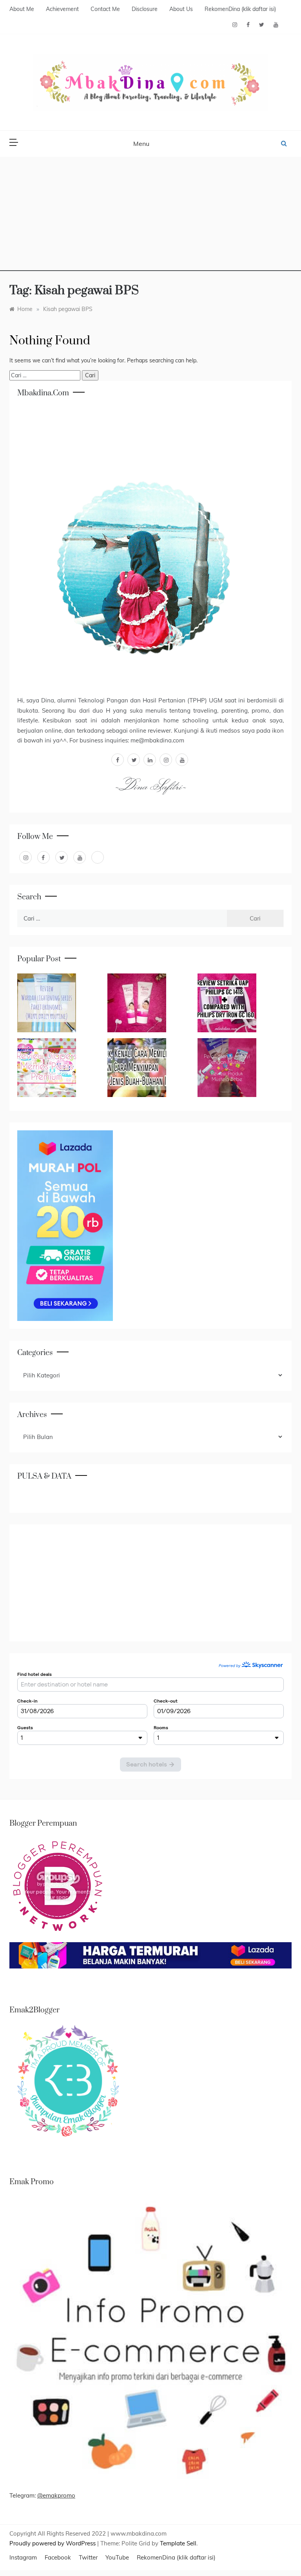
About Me (22, 9)
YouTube (117, 2557)
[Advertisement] (150, 216)
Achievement (62, 9)
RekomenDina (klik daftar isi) (240, 9)
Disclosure (145, 9)
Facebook (58, 2557)
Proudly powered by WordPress (53, 2543)
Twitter (88, 2557)
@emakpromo (56, 2495)
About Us (181, 9)
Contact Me (105, 9)
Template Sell (178, 2543)
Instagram (23, 2557)
